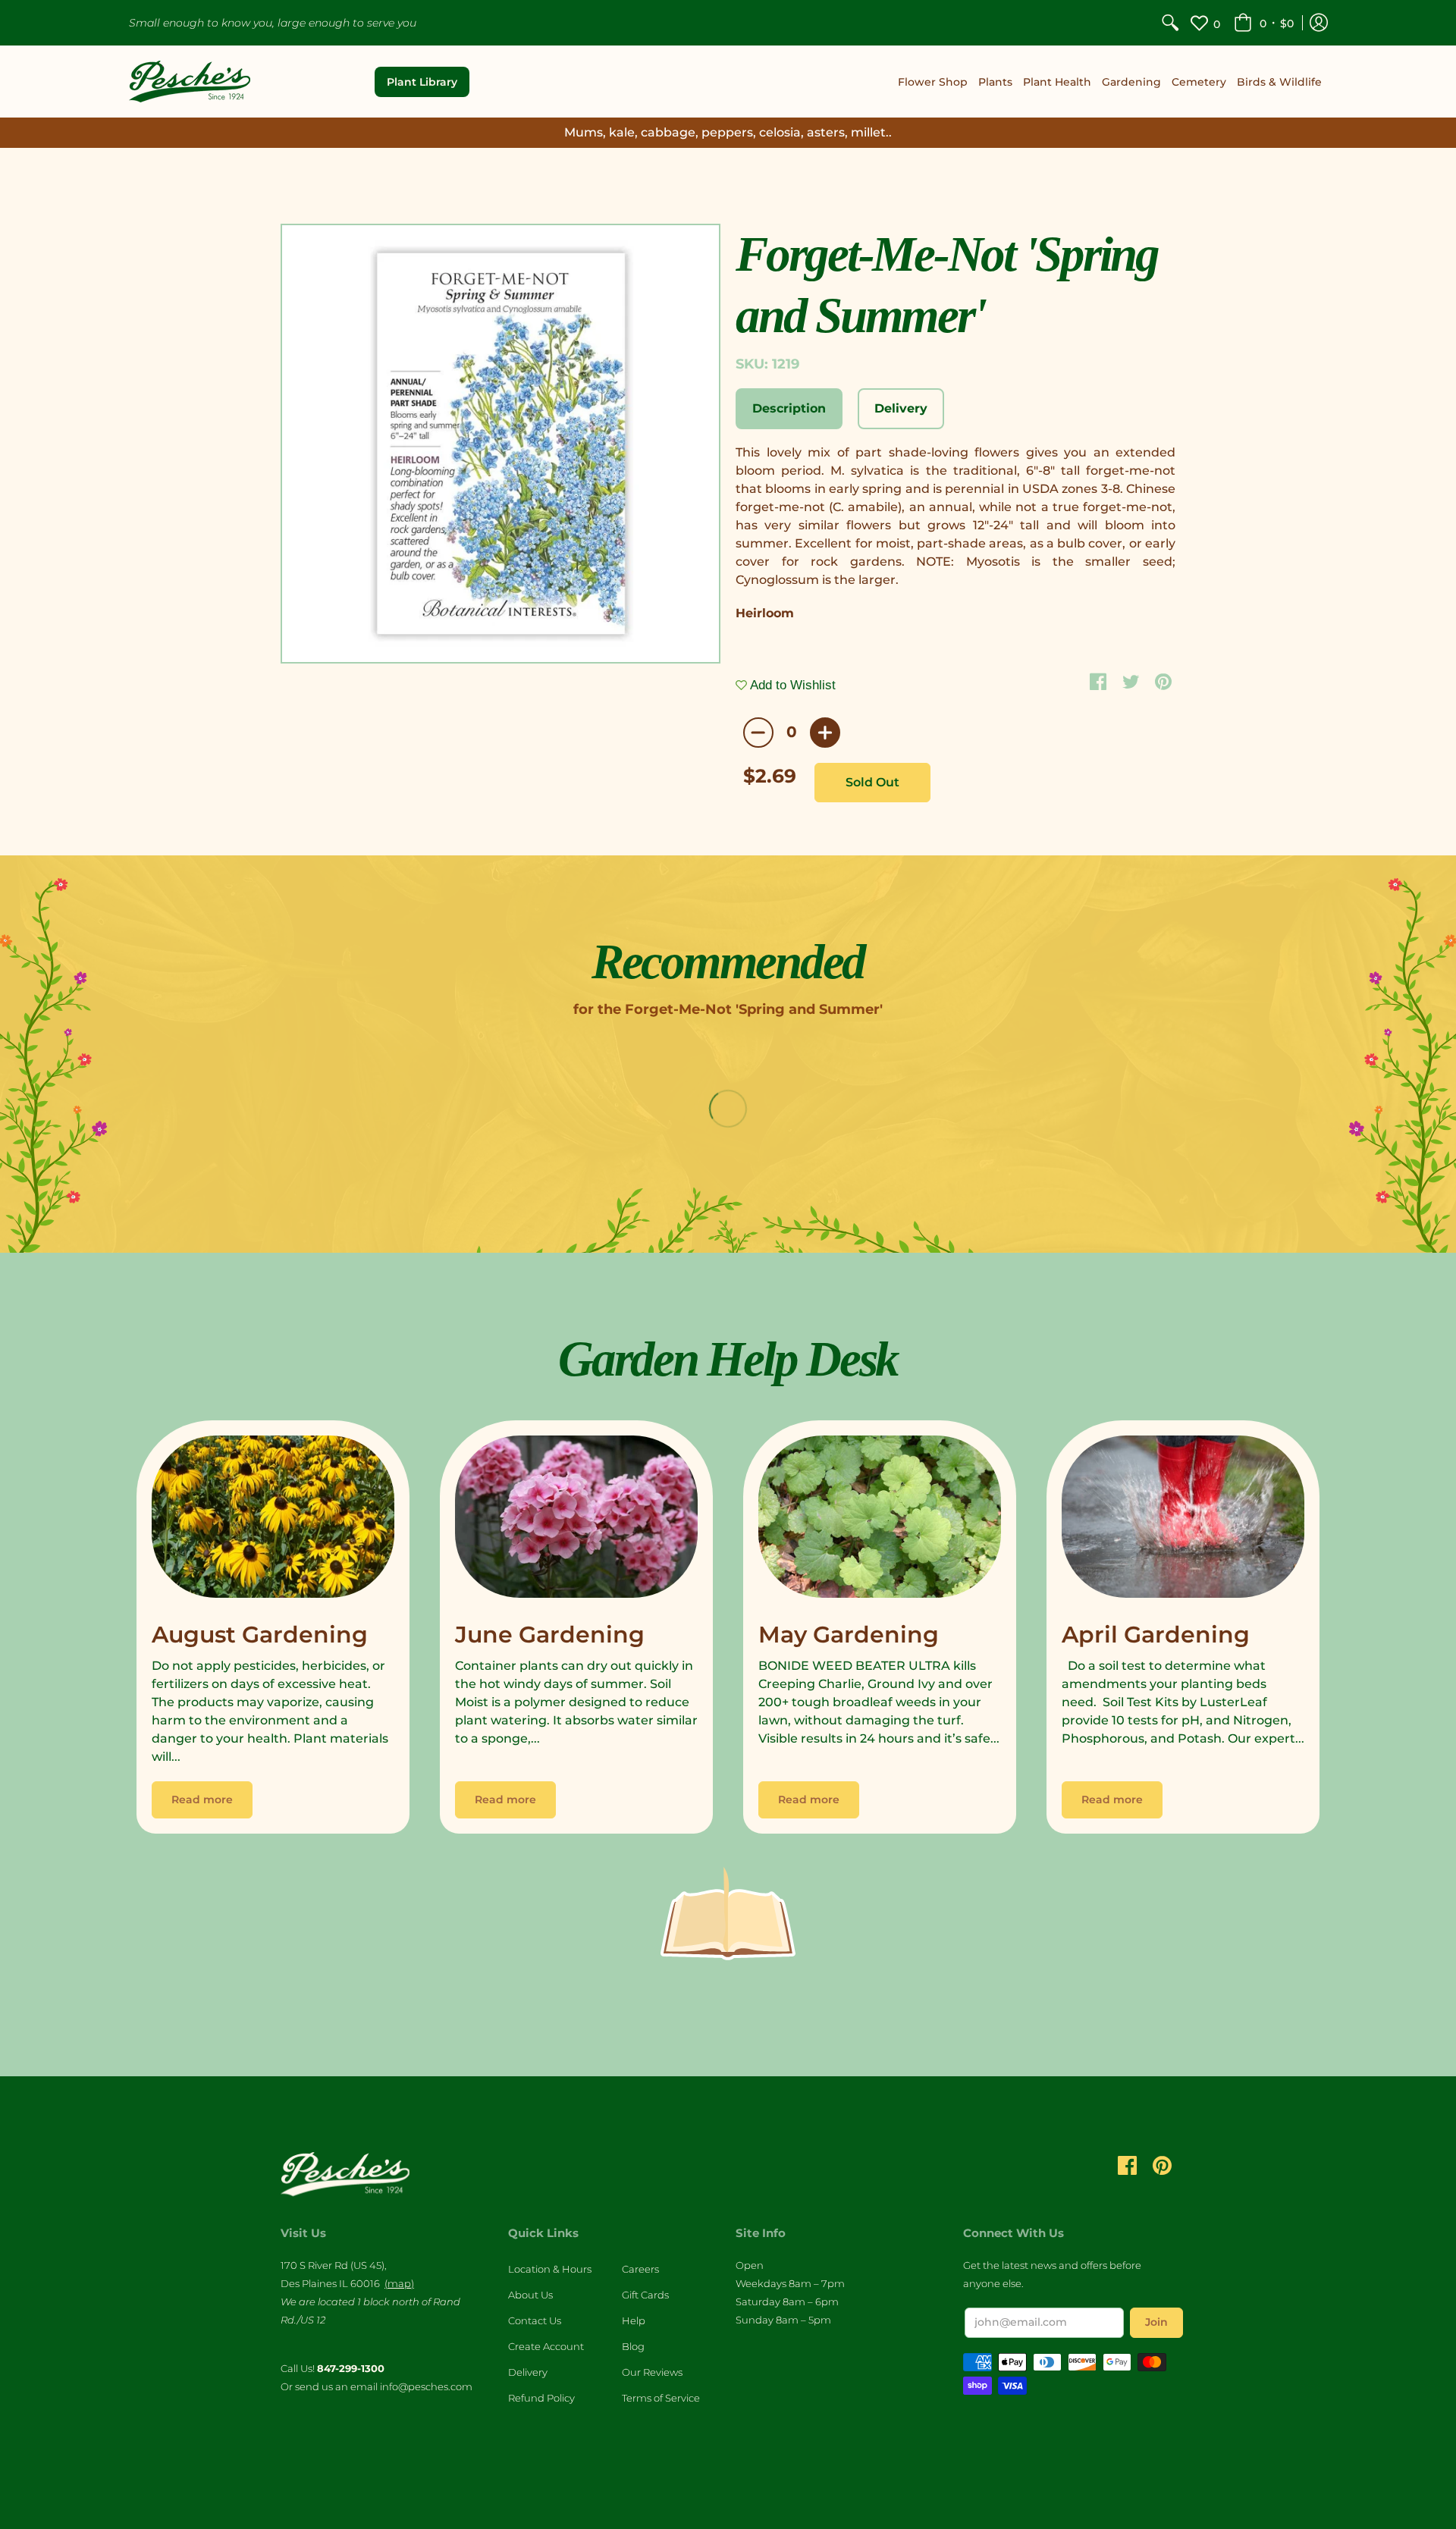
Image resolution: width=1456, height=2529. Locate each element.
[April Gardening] (1183, 1520)
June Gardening (550, 1635)
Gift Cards (645, 2295)
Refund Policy (541, 2398)
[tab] (789, 409)
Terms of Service (661, 2398)
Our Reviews (652, 2372)
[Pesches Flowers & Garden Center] (190, 82)
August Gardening (260, 1635)
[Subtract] (758, 733)
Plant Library (422, 82)
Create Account (546, 2346)
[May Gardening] (880, 1520)
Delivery (528, 2372)
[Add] (825, 733)
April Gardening (1156, 1635)
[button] (1264, 23)
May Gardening (849, 1635)
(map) (399, 2283)
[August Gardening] (273, 1520)
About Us (530, 2295)
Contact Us (535, 2320)
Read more (202, 1799)
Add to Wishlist (791, 685)
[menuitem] (1170, 23)
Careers (640, 2269)
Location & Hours (550, 2269)
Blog (633, 2346)
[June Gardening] (576, 1520)
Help (634, 2320)
